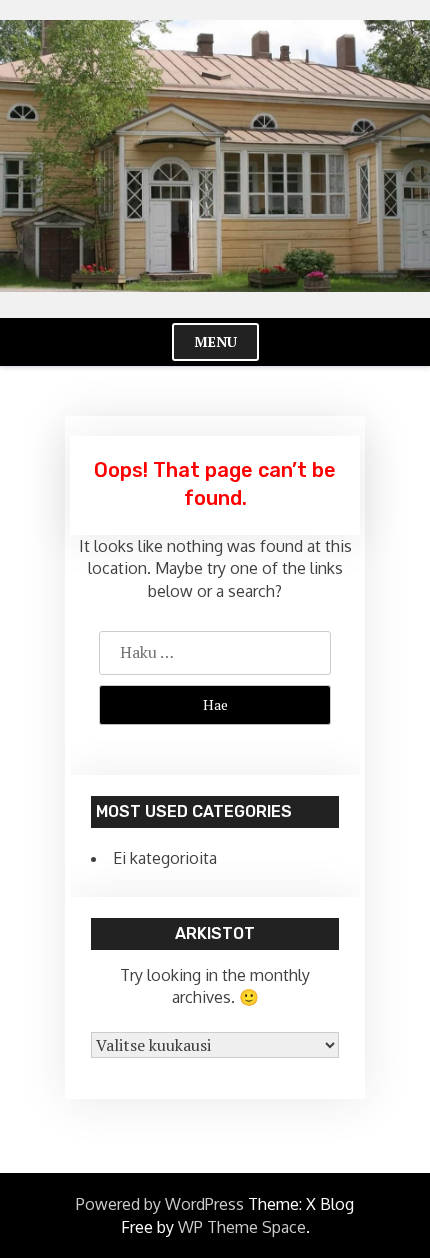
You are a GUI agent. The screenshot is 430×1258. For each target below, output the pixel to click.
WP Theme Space (242, 1227)
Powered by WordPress (160, 1204)
